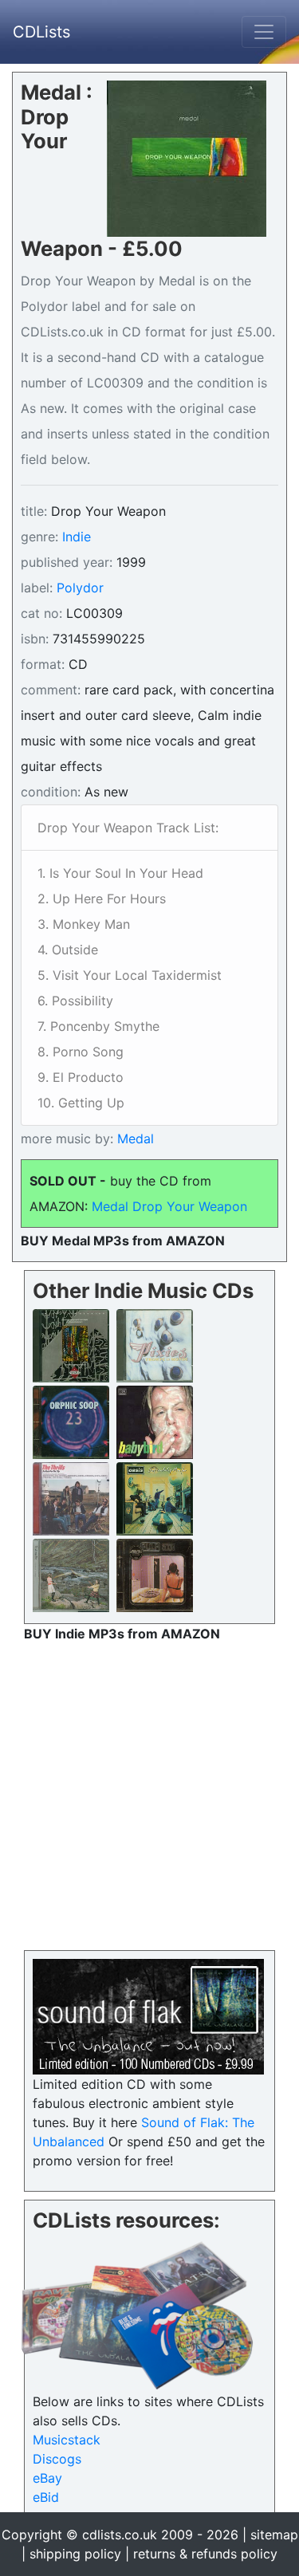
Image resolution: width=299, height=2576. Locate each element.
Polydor (80, 588)
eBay (47, 2478)
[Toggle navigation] (264, 32)
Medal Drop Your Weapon (169, 1206)
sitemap (274, 2535)
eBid (46, 2497)
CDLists (41, 32)
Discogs (57, 2459)
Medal (134, 1139)
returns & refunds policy (205, 2554)
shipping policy (75, 2554)
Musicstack (67, 2440)
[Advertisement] (149, 1793)
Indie (77, 537)
